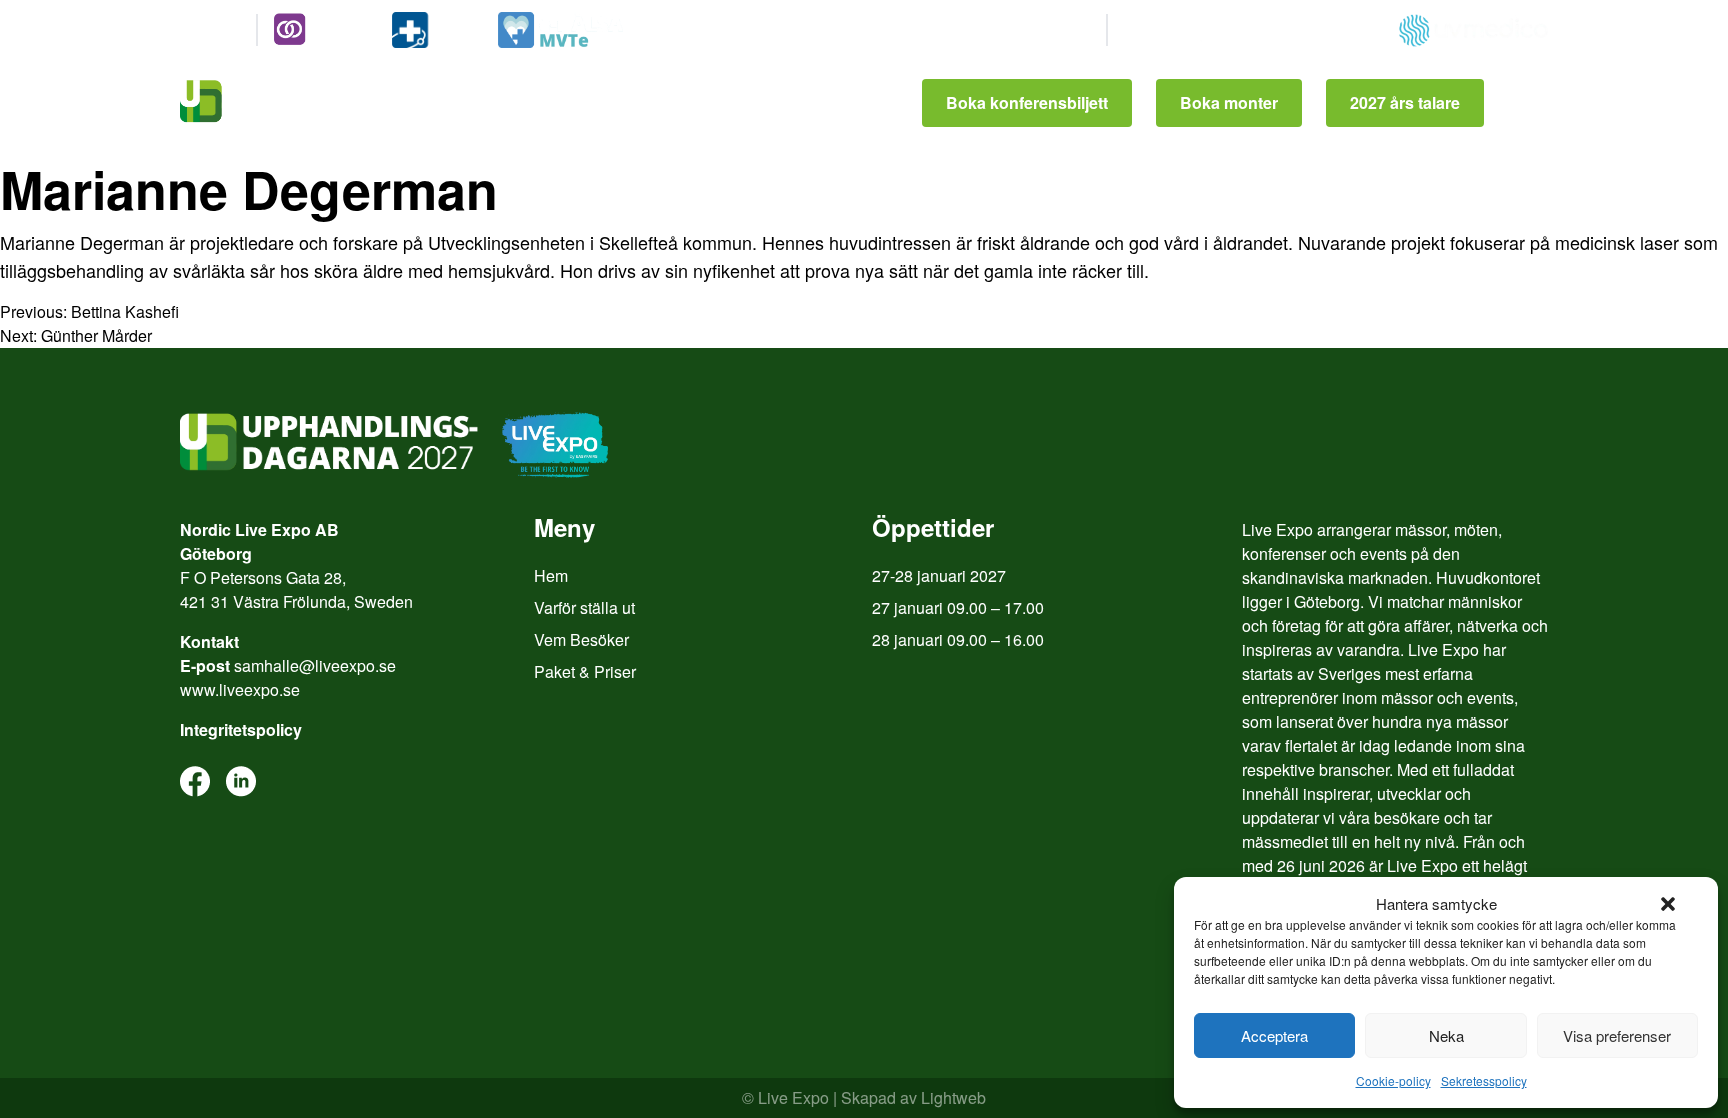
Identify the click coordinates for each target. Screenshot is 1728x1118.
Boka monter (1229, 102)
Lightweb (953, 1097)
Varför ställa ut (584, 607)
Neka (1446, 1035)
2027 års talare (1405, 102)
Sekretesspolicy (1484, 1080)
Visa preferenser (1617, 1035)
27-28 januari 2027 (939, 575)
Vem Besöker (581, 639)
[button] (1668, 904)
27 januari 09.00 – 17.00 (958, 607)
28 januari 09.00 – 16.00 (958, 639)
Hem (551, 575)
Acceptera (1274, 1035)
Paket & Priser (585, 671)
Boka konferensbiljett (1027, 102)
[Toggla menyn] (1528, 103)
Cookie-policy (1393, 1080)
